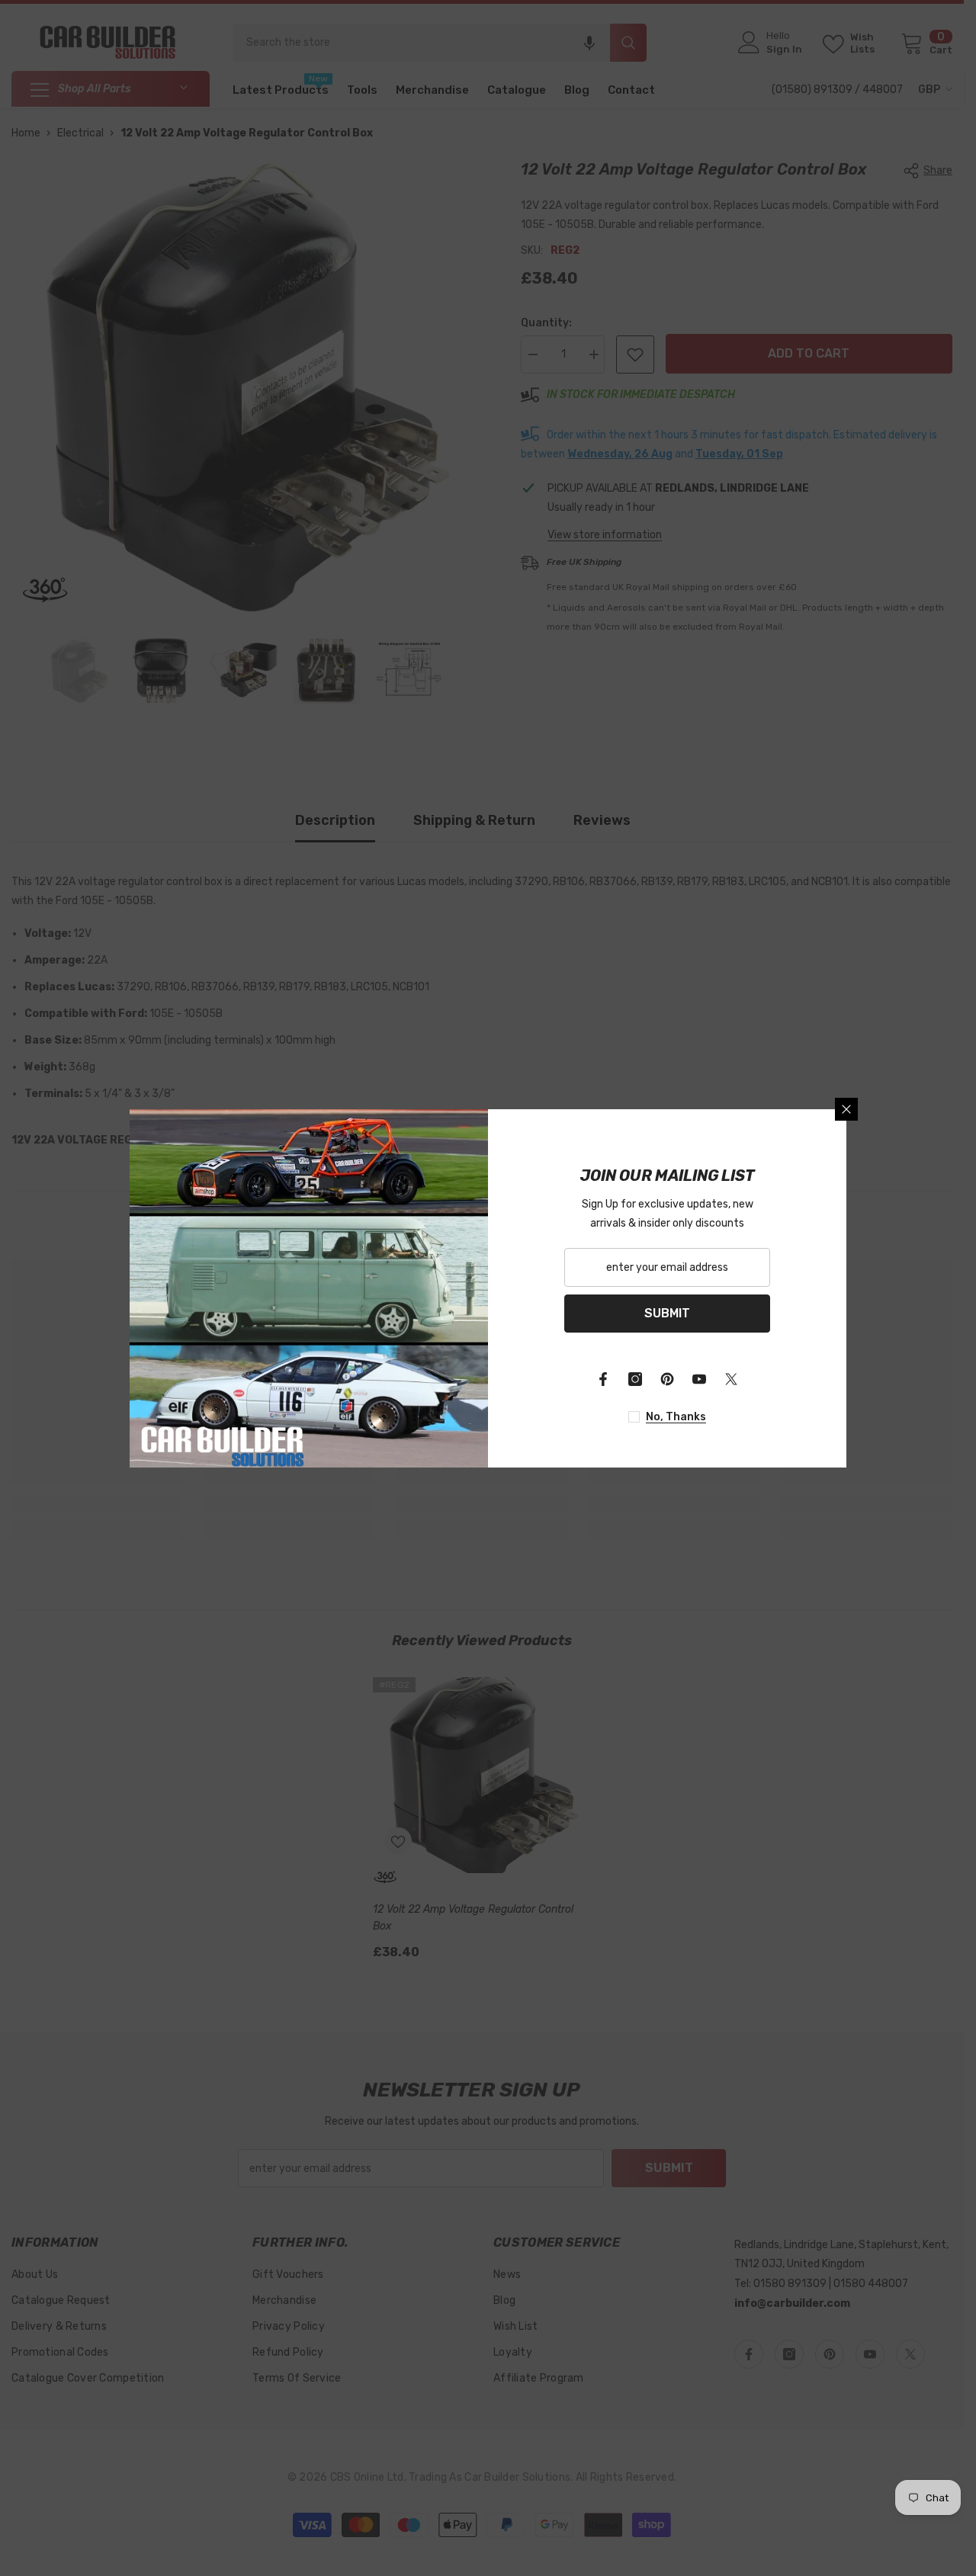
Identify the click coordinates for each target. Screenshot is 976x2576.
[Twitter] (731, 1379)
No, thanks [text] (676, 1417)
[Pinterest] (667, 1379)
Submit (667, 1313)
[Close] (846, 1109)
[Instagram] (635, 1379)
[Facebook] (603, 1379)
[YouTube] (699, 1379)
